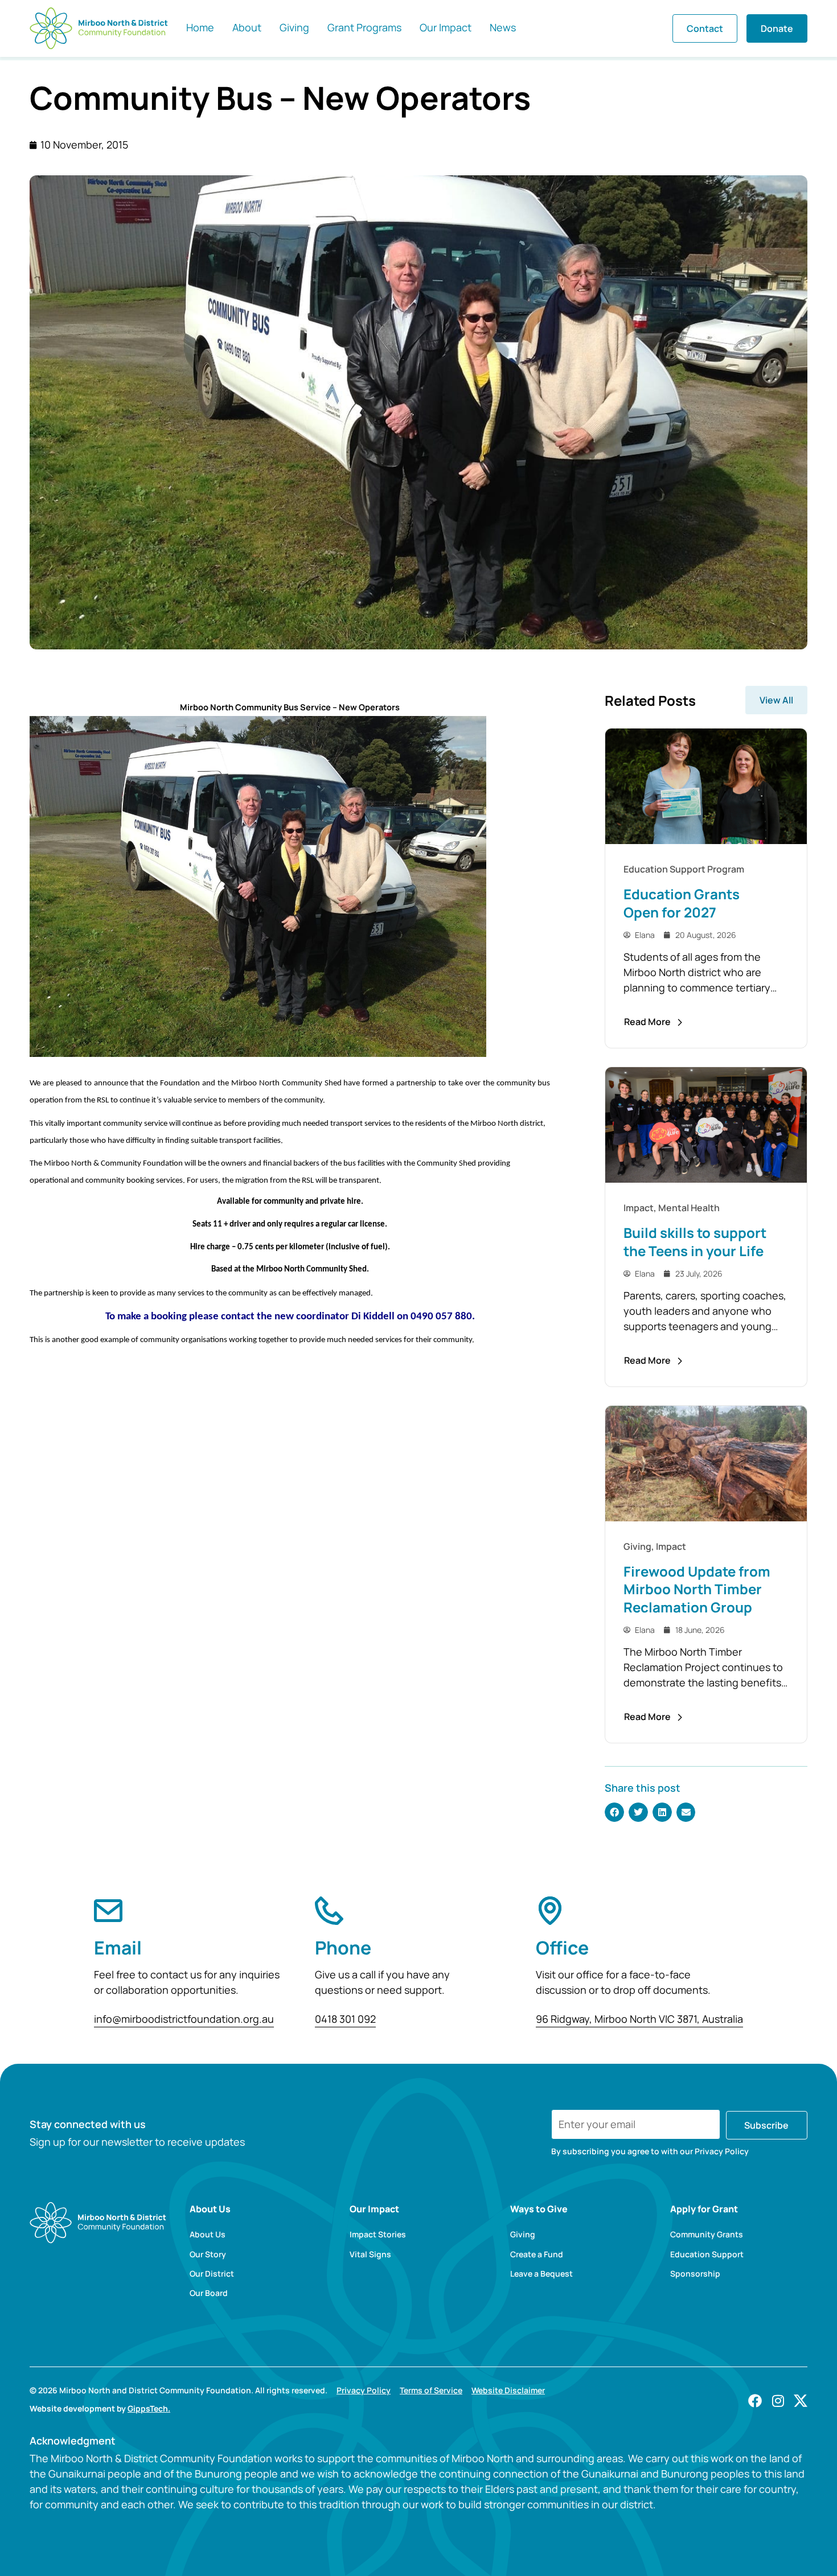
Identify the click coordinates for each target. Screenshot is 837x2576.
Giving (523, 2235)
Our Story (208, 2254)
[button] (614, 1812)
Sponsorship (695, 2274)
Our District (212, 2274)
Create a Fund (537, 2254)
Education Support (707, 2254)
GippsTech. (149, 2408)
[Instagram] (778, 2401)
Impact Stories (378, 2235)
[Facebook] (755, 2401)
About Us (208, 2235)
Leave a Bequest (541, 2274)
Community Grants (707, 2235)
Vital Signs (370, 2254)
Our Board (209, 2293)
